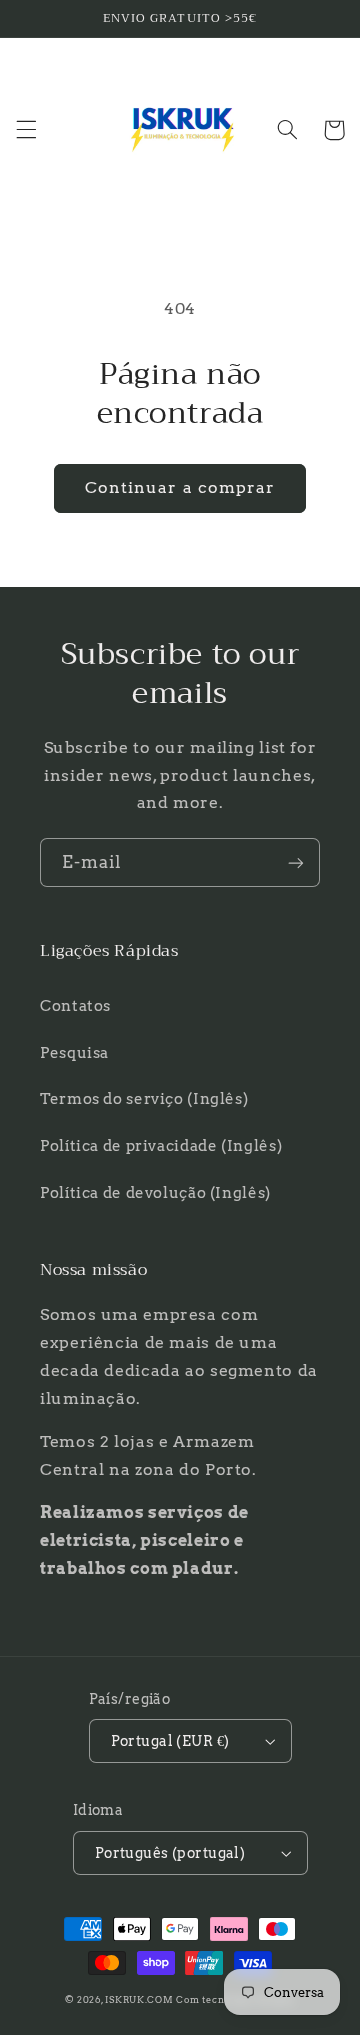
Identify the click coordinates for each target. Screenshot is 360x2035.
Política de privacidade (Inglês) (161, 1146)
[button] (26, 130)
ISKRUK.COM (139, 2000)
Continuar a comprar (180, 487)
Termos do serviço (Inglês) (144, 1099)
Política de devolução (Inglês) (155, 1193)
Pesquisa (74, 1053)
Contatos (75, 1006)
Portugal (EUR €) (170, 1741)
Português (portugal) (170, 1853)
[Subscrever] (296, 862)
